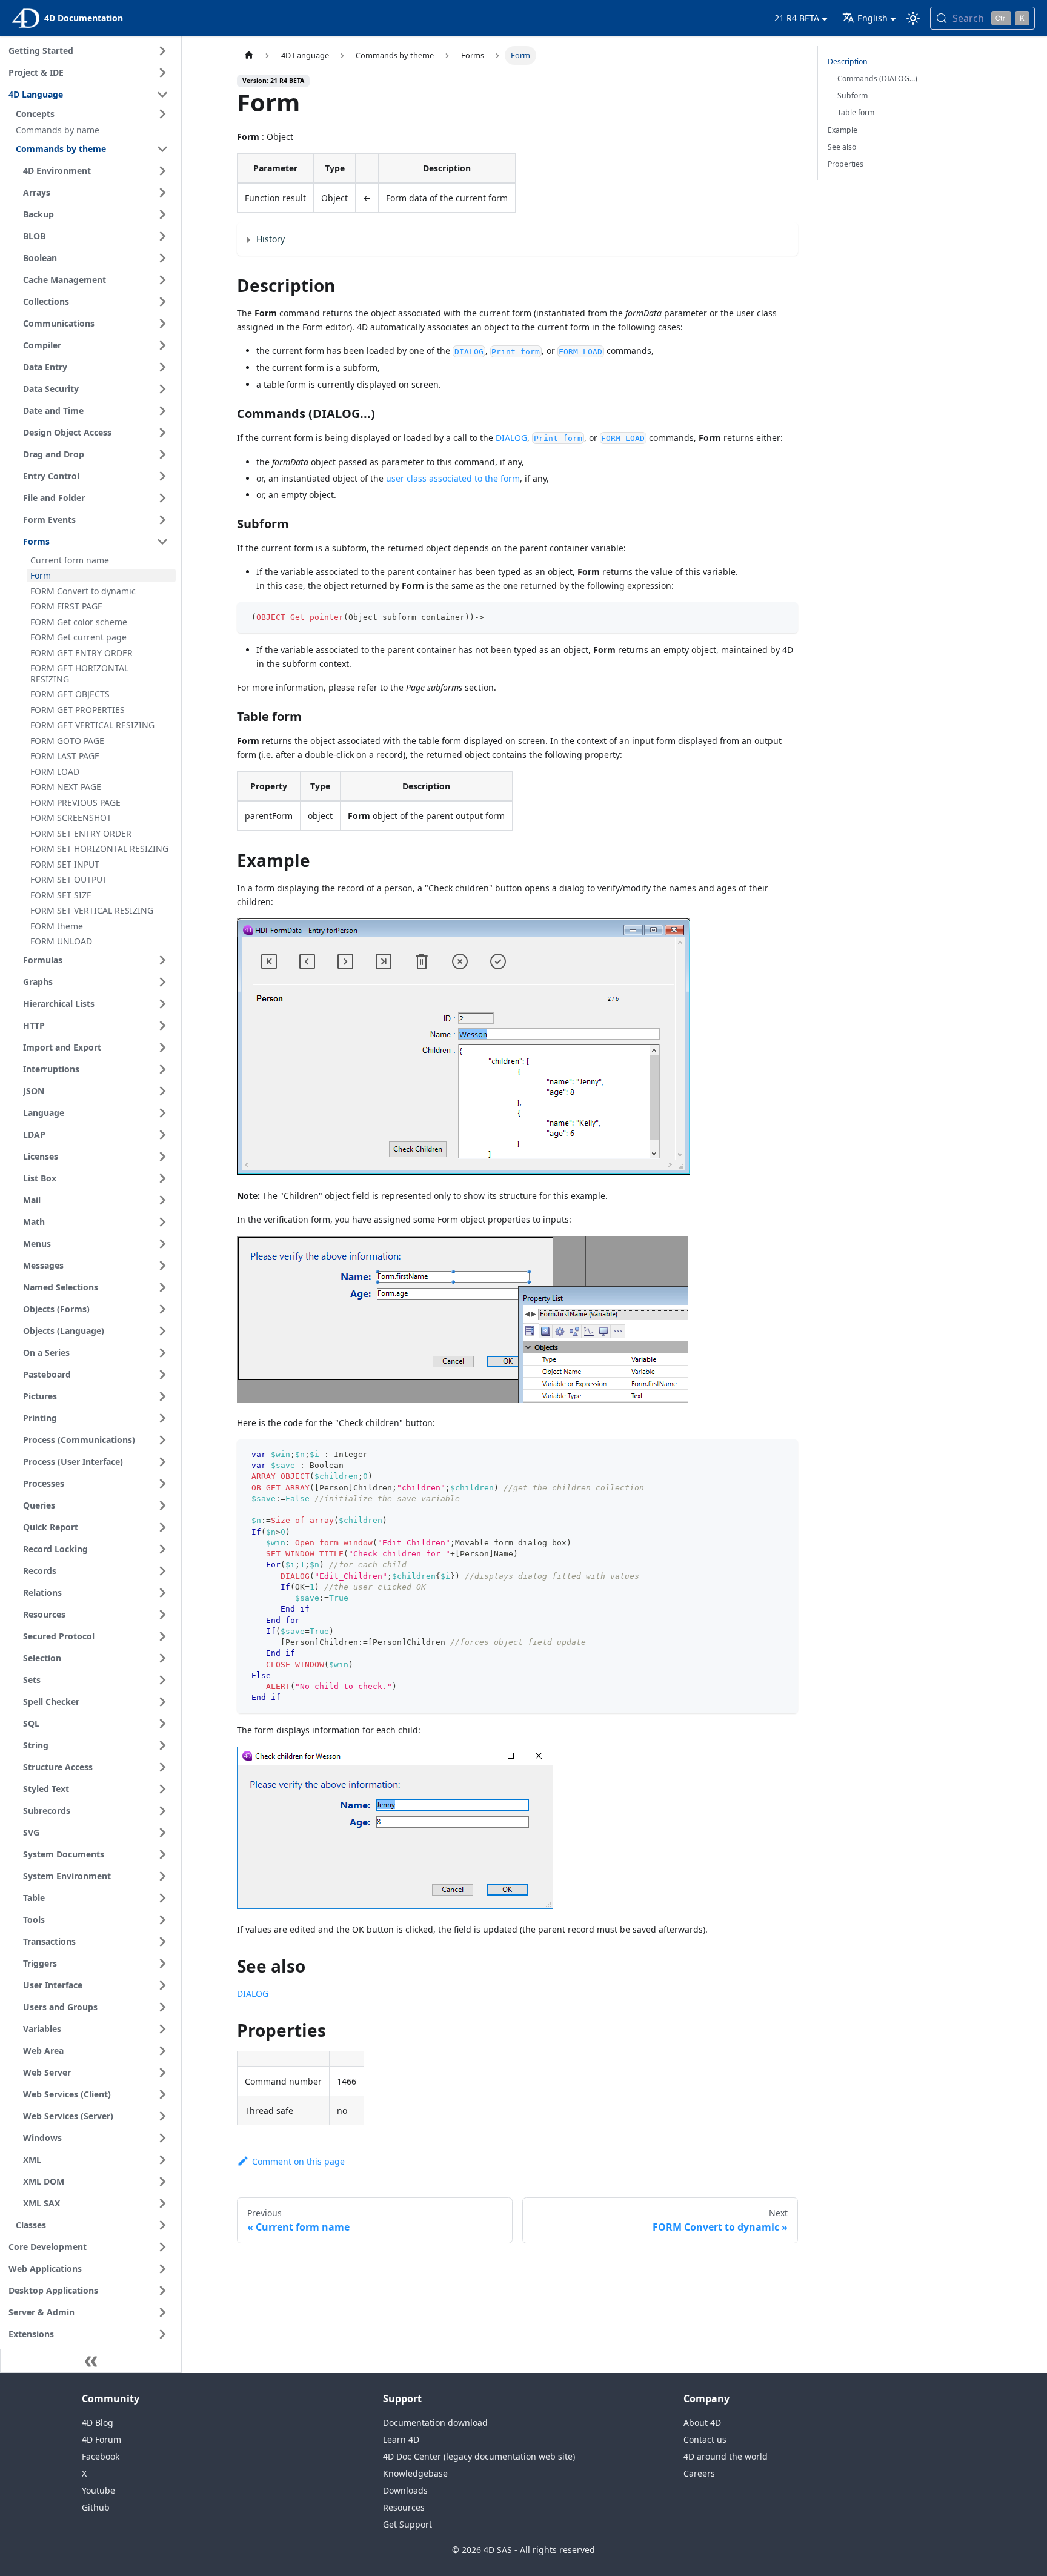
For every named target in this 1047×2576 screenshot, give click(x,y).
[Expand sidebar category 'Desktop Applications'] (162, 2291)
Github (96, 2507)
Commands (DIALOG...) (877, 78)
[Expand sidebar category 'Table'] (162, 1898)
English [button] (872, 18)
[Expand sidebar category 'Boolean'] (162, 258)
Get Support (407, 2524)
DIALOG (511, 438)
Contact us (705, 2439)
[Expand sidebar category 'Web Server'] (162, 2073)
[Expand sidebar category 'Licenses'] (162, 1157)
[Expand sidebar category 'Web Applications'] (162, 2269)
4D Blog (98, 2422)
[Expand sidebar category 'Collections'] (162, 302)
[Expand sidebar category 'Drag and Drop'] (162, 454)
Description (848, 61)
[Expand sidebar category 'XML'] (162, 2160)
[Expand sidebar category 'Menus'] (162, 1244)
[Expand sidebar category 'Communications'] (162, 324)
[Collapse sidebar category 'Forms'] (162, 542)
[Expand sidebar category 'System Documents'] (162, 1854)
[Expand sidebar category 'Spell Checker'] (162, 1702)
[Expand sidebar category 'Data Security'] (162, 389)
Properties (846, 164)
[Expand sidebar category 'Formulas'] (162, 960)
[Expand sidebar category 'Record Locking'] (162, 1549)
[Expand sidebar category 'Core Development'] (162, 2247)
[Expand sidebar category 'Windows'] (162, 2138)
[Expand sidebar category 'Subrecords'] (162, 1811)
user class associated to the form (453, 478)
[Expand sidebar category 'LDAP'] (162, 1135)
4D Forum (101, 2439)
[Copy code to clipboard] (784, 617)
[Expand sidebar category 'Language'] (162, 1113)
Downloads (405, 2490)
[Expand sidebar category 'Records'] (162, 1571)
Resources (404, 2507)
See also (842, 147)
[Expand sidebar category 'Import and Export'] (162, 1047)
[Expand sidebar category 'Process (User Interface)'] (162, 1462)
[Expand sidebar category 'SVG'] (162, 1833)
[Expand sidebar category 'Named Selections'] (162, 1287)
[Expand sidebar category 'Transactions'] (162, 1942)
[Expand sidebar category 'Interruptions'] (162, 1069)
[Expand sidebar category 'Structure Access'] (162, 1767)
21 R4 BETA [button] (797, 18)
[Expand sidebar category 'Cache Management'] (162, 280)
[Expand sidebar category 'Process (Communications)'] (162, 1440)
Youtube (98, 2490)
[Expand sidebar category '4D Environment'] (162, 171)
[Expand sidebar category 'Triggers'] (162, 1964)
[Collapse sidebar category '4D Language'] (162, 95)
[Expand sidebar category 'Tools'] (162, 1920)
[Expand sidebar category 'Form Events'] (162, 520)
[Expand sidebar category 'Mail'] (162, 1200)
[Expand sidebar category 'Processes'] (162, 1484)
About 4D (702, 2422)
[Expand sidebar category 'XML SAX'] (162, 2203)
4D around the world (726, 2456)
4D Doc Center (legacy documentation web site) (479, 2456)
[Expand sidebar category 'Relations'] (162, 1593)
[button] (94, 114)
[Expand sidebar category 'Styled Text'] (162, 1789)
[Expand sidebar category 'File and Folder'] (162, 498)
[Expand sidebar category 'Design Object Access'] (162, 433)
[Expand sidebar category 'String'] (162, 1745)
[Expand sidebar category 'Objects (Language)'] (162, 1331)
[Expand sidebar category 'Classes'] (162, 2225)
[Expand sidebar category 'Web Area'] (162, 2051)
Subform (853, 95)
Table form (856, 112)
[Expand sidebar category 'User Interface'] (162, 1985)
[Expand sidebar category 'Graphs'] (162, 982)
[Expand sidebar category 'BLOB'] (162, 236)
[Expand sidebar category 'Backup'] (162, 214)
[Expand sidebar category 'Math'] (162, 1222)
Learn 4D (401, 2439)
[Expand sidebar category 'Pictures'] (162, 1396)
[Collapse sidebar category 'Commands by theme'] (162, 149)
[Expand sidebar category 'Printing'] (162, 1418)
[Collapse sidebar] (91, 2361)
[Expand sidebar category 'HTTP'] (162, 1026)
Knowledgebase (415, 2473)
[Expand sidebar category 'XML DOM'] (162, 2182)
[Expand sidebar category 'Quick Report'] (162, 1527)
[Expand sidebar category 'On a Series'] (162, 1353)
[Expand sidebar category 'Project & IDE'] (162, 73)
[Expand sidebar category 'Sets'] (162, 1680)
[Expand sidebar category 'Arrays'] (162, 193)
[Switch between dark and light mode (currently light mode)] (913, 18)
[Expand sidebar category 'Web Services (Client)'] (162, 2094)
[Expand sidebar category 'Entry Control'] (162, 476)
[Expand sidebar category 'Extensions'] (162, 2334)
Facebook (101, 2456)
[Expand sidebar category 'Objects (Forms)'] (162, 1309)
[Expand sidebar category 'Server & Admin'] (162, 2312)
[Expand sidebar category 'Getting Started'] (162, 51)
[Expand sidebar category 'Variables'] (162, 2029)
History (271, 239)
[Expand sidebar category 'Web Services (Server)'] (162, 2116)
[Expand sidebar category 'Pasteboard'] (162, 1375)
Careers (699, 2473)
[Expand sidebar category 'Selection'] (162, 1658)
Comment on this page (298, 2161)
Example (843, 130)
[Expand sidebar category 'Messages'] (162, 1266)
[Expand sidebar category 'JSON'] (162, 1091)
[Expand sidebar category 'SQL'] (162, 1724)
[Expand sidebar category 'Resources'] (162, 1615)
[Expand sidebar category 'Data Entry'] (162, 367)
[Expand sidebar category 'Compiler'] (162, 345)
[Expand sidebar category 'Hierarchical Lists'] (162, 1004)
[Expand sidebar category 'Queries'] (162, 1505)
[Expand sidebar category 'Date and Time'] (162, 411)
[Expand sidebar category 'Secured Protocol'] (162, 1636)
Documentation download (435, 2422)
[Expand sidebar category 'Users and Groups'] (162, 2007)
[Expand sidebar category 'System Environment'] (162, 1876)
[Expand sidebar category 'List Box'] (162, 1178)
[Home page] (248, 55)
